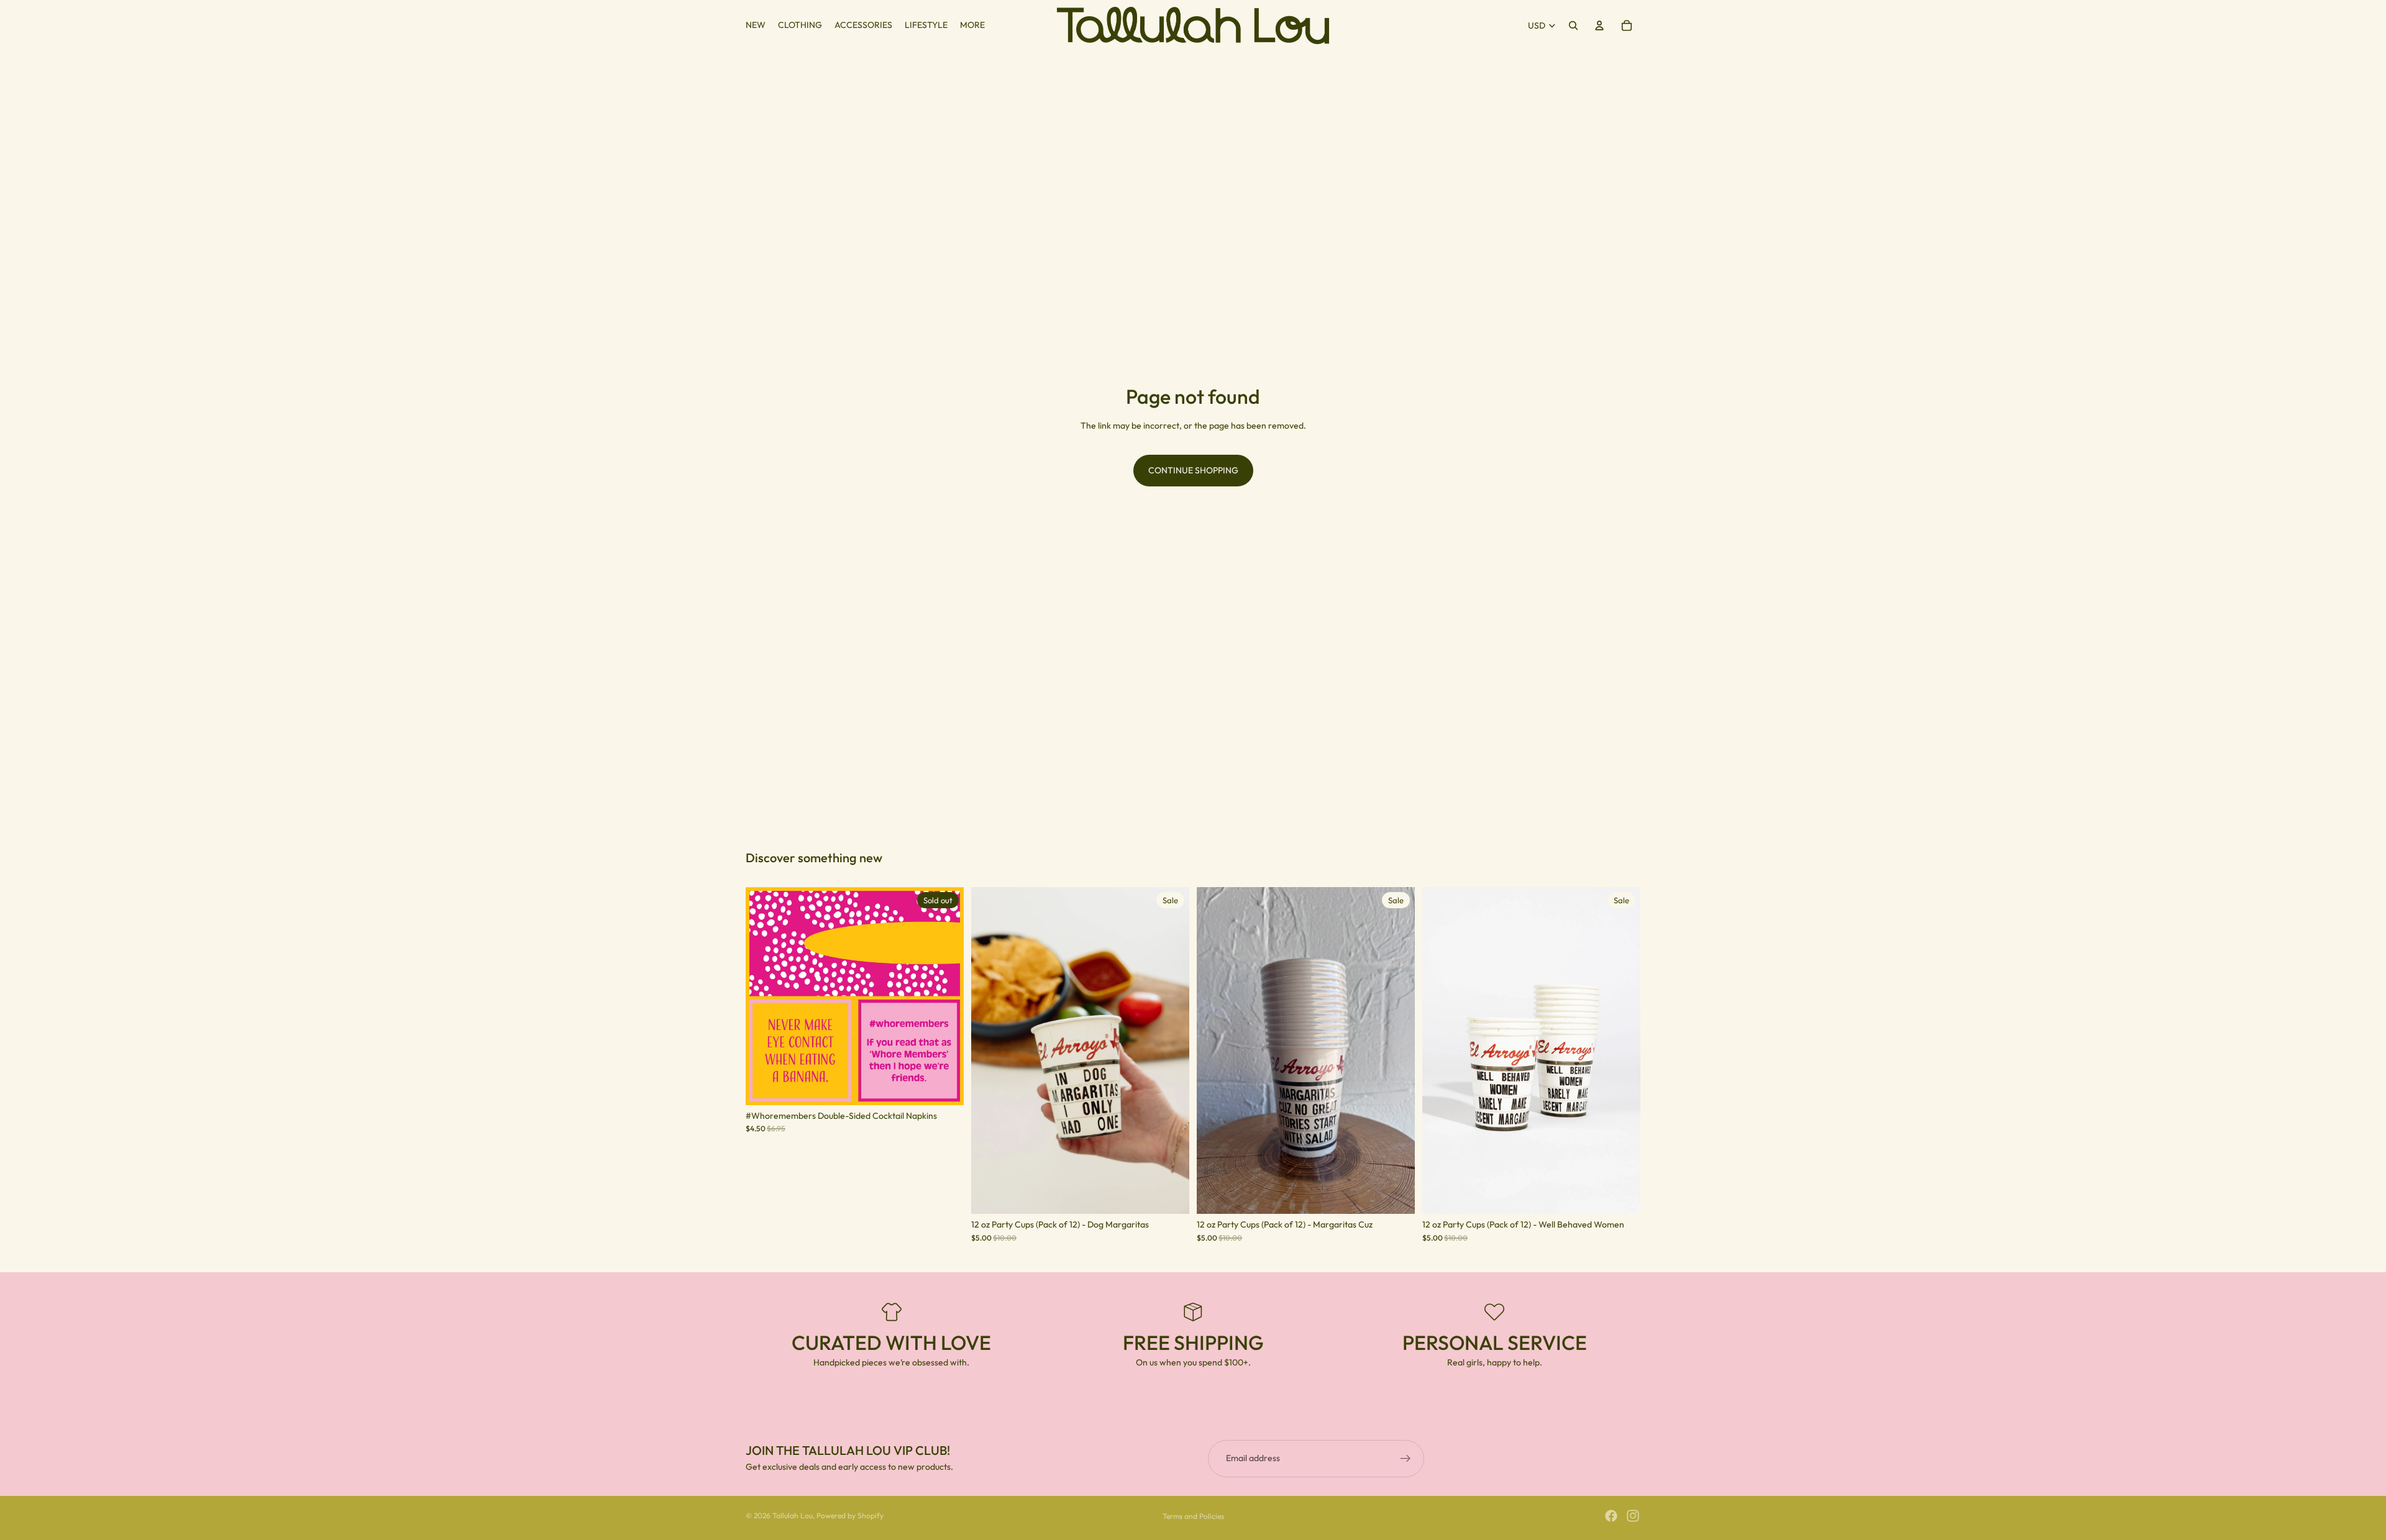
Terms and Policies (1193, 1516)
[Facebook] (1611, 1516)
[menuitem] (972, 25)
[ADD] (1170, 1195)
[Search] (1573, 25)
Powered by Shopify (850, 1515)
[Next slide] (945, 996)
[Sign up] (1406, 1459)
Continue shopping (1193, 470)
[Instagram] (1633, 1516)
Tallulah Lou (793, 1515)
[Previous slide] (764, 996)
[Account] (1599, 25)
